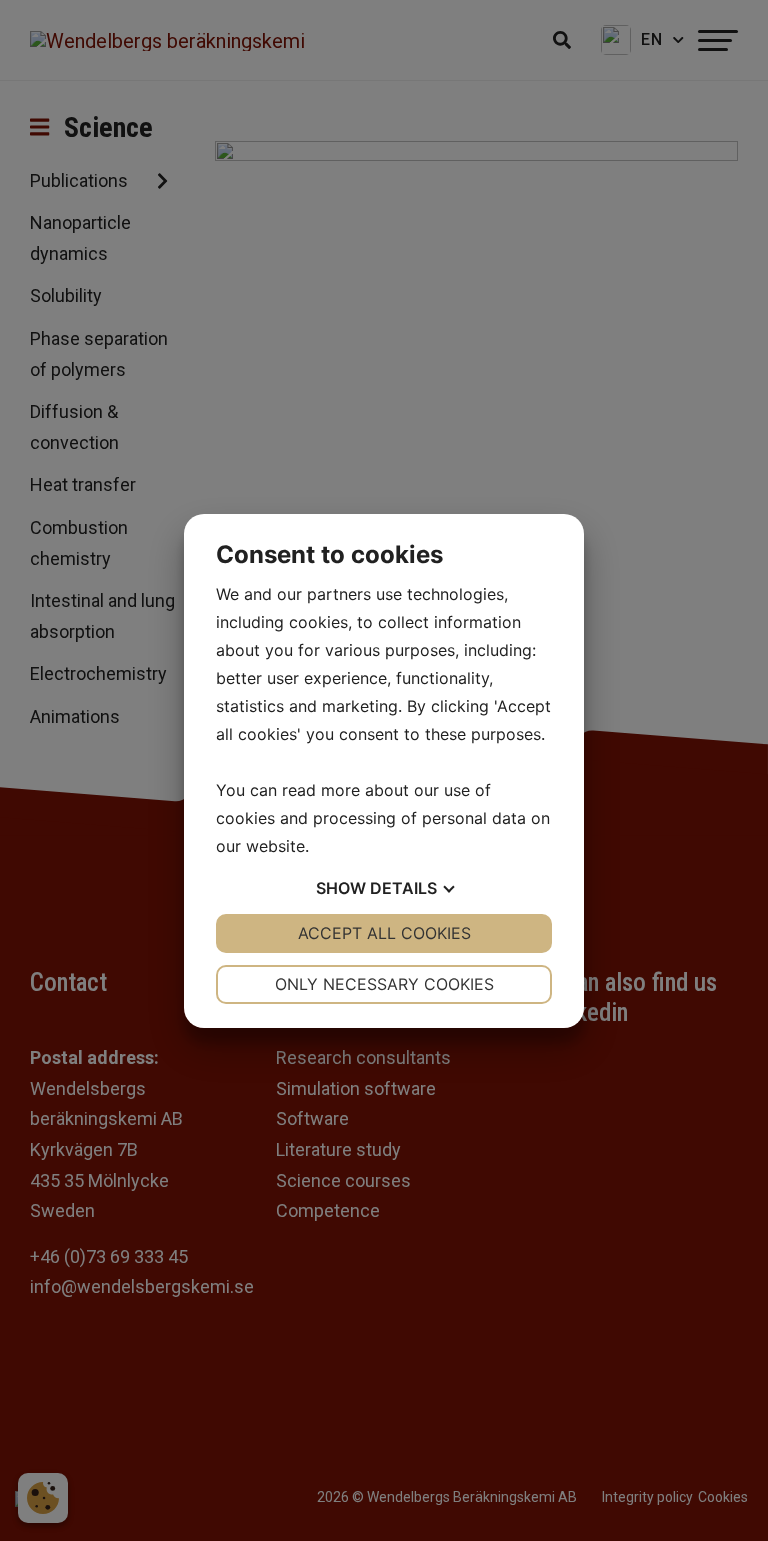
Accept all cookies (384, 933)
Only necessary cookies (384, 984)
